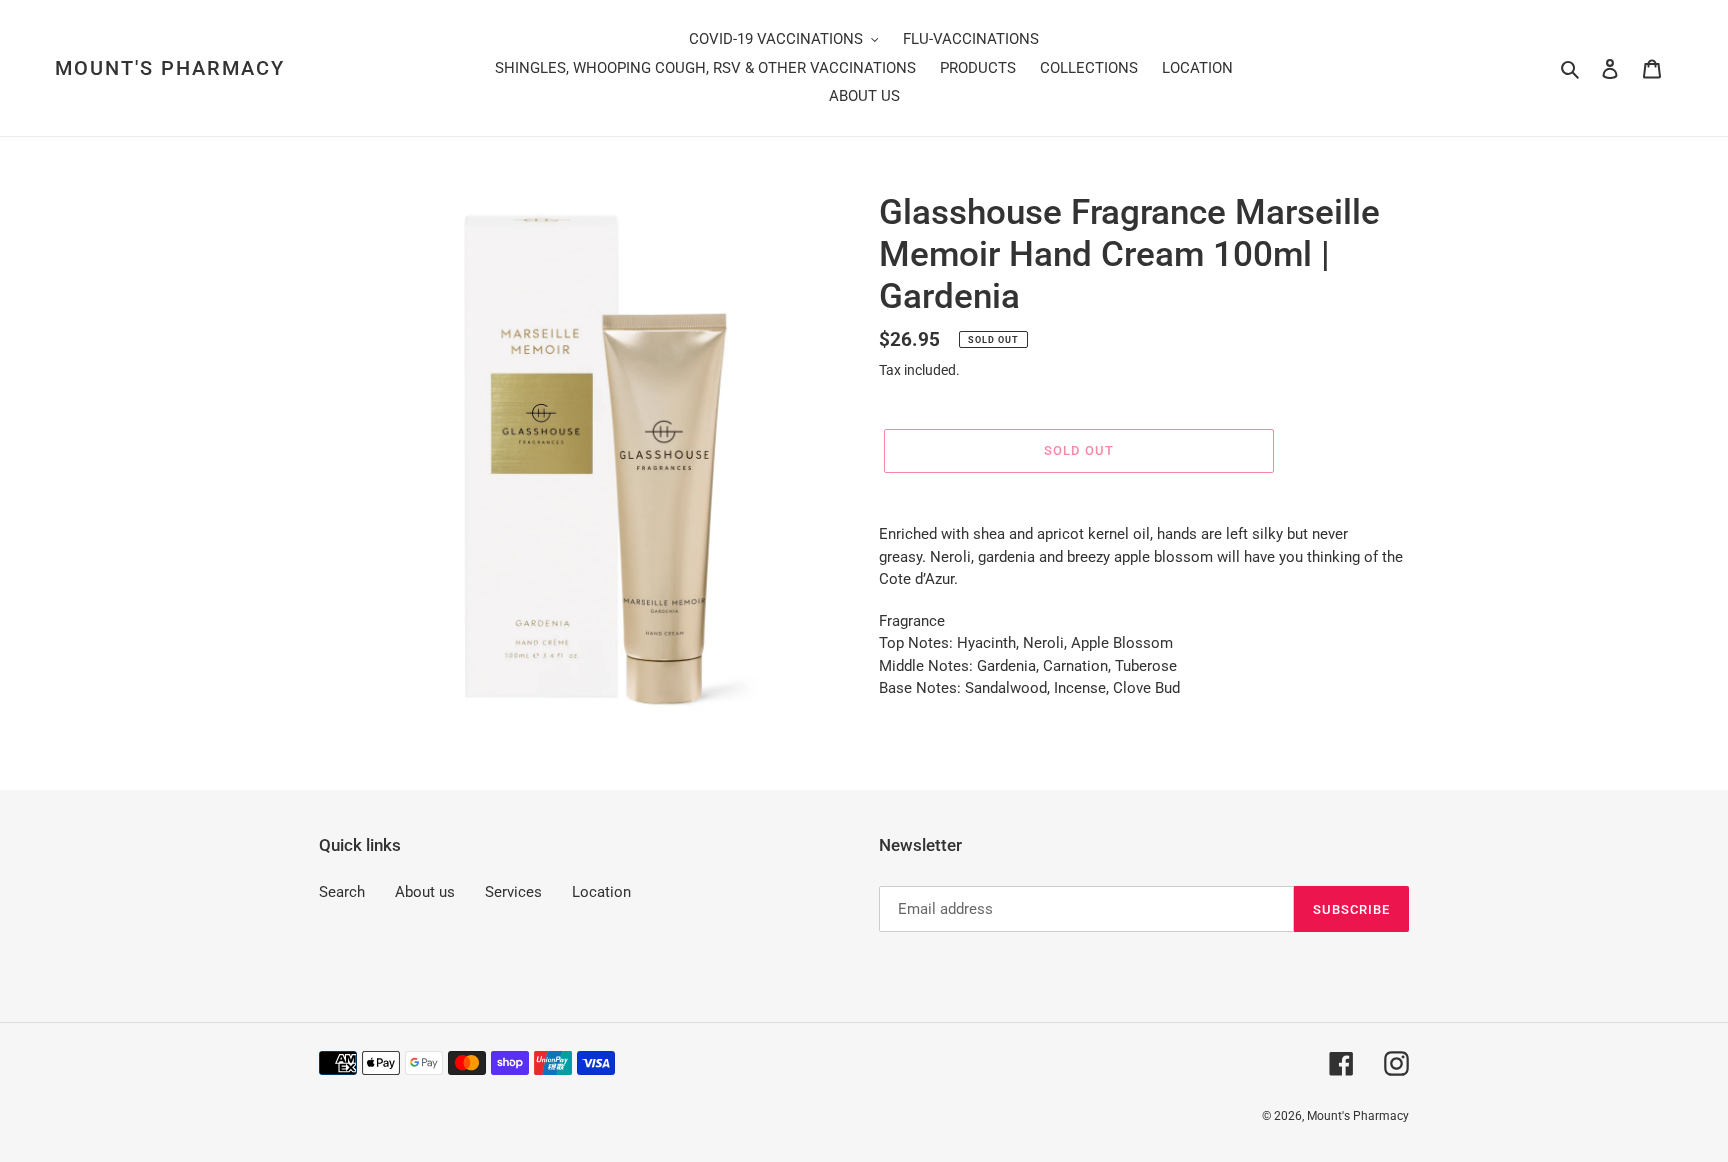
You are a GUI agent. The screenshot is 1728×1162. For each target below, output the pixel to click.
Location (601, 892)
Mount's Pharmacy (170, 68)
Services (513, 892)
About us (425, 892)
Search (342, 892)
